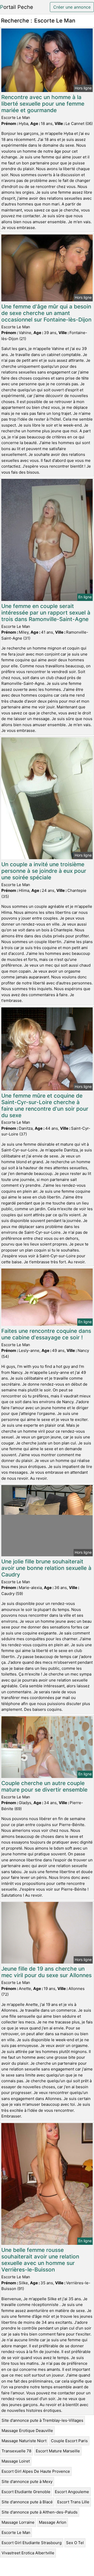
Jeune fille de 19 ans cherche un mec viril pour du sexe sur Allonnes (46, 1972)
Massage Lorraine (18, 2522)
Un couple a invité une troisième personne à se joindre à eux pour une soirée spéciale (44, 871)
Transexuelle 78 (16, 2451)
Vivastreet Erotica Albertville (28, 2553)
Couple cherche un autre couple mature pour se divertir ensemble (44, 1786)
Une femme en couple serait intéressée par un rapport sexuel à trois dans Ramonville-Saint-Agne (46, 613)
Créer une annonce (72, 7)
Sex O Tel (75, 2543)
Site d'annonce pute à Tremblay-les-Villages (42, 2420)
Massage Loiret (16, 2461)
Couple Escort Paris (69, 2441)
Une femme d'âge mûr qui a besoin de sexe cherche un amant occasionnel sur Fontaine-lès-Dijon (46, 313)
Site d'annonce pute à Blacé (27, 2502)
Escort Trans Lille (73, 2502)
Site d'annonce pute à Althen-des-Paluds (40, 2512)
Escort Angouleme (72, 2492)
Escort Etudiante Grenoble (26, 2492)
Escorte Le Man (16, 2532)
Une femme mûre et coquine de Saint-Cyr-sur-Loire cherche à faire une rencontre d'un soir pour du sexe (45, 1105)
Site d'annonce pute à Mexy (27, 2482)
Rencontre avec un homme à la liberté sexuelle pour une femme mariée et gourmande (43, 104)
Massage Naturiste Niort (24, 2441)
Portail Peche (17, 7)
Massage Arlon (53, 2522)
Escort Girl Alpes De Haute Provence (36, 2471)
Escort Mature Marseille (58, 2451)
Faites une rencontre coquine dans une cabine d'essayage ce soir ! (46, 1334)
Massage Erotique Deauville (27, 2431)
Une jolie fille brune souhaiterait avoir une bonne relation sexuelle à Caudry (46, 1568)
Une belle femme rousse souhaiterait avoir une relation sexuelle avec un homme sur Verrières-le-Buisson (40, 2260)
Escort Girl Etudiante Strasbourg (32, 2543)
